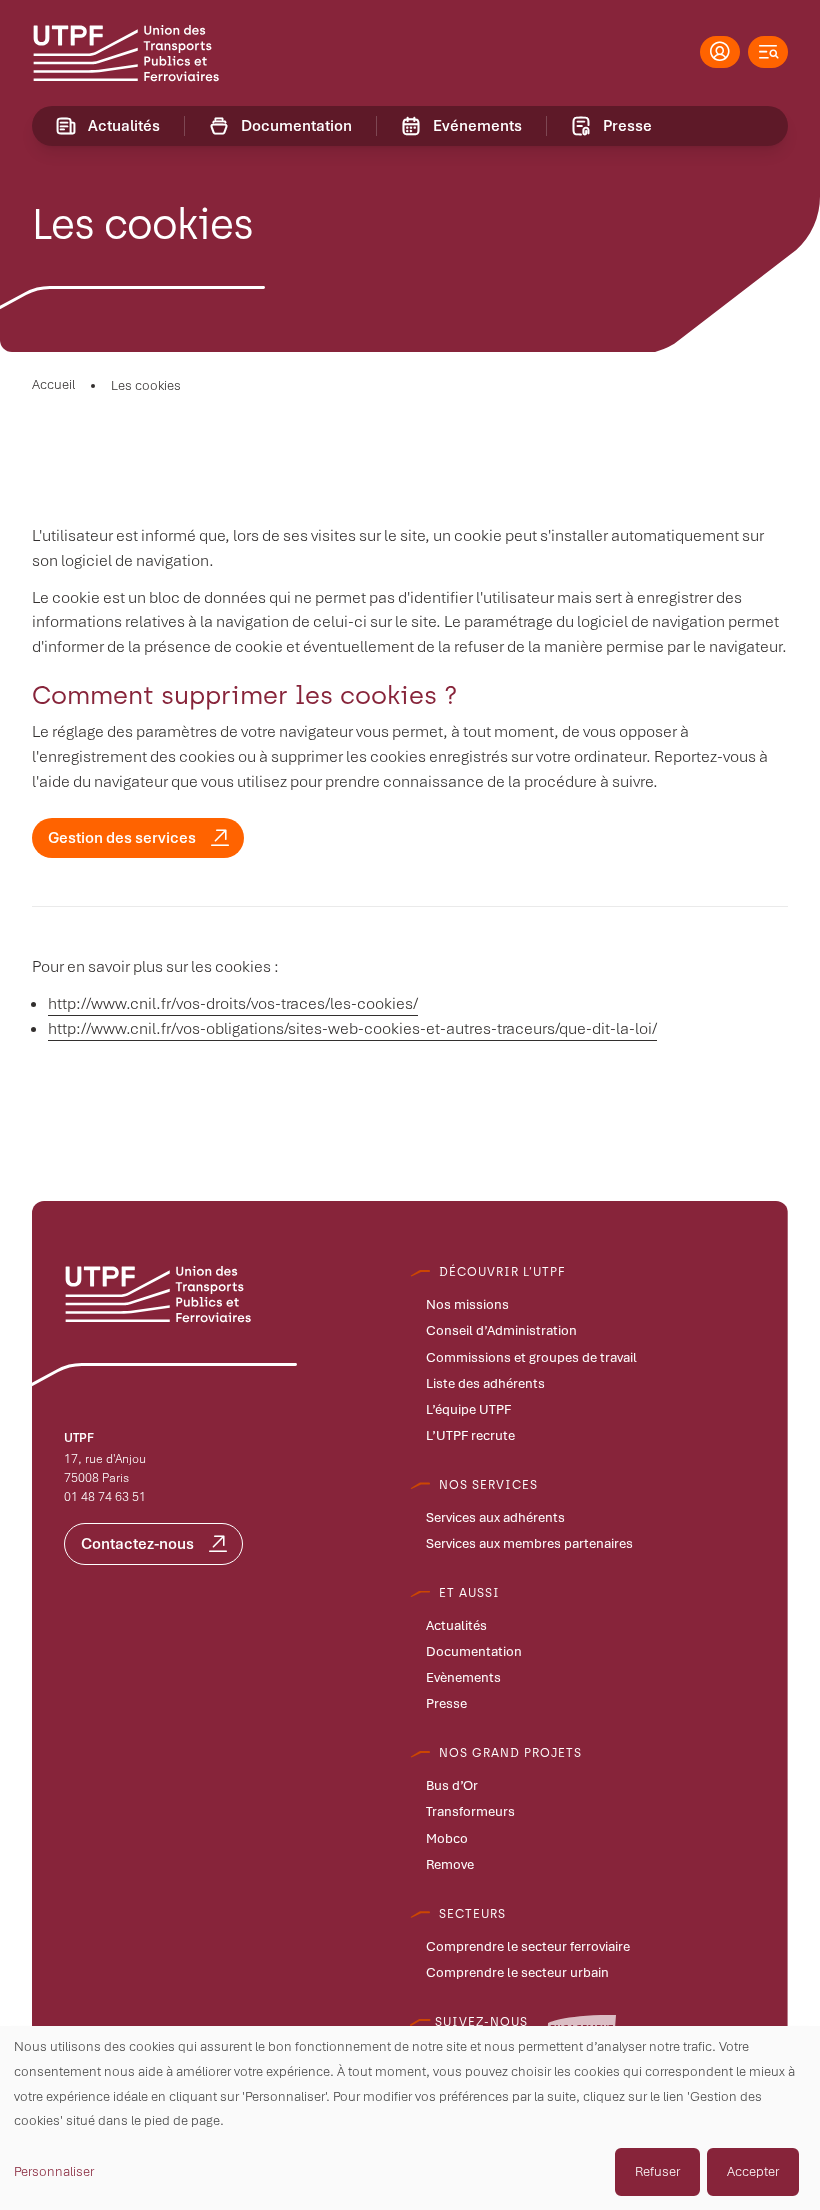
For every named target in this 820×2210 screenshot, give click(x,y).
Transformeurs (470, 1812)
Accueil (53, 384)
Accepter (753, 2171)
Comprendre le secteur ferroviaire (528, 1947)
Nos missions (467, 1305)
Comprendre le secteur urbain (517, 1973)
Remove (450, 1865)
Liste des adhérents (485, 1384)
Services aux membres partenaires (529, 1544)
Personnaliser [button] (54, 2171)
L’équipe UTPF (468, 1410)
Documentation (474, 1652)
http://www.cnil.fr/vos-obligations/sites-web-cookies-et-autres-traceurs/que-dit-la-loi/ (352, 1028)
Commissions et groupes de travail (531, 1358)
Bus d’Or (452, 1786)
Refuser (657, 2171)
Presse (446, 1704)
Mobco (447, 1839)
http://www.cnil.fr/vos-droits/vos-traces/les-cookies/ (233, 1003)
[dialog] (410, 2118)
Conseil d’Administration (501, 1331)
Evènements (463, 1678)
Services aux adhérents (495, 1518)
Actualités (456, 1626)
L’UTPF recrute (470, 1436)
